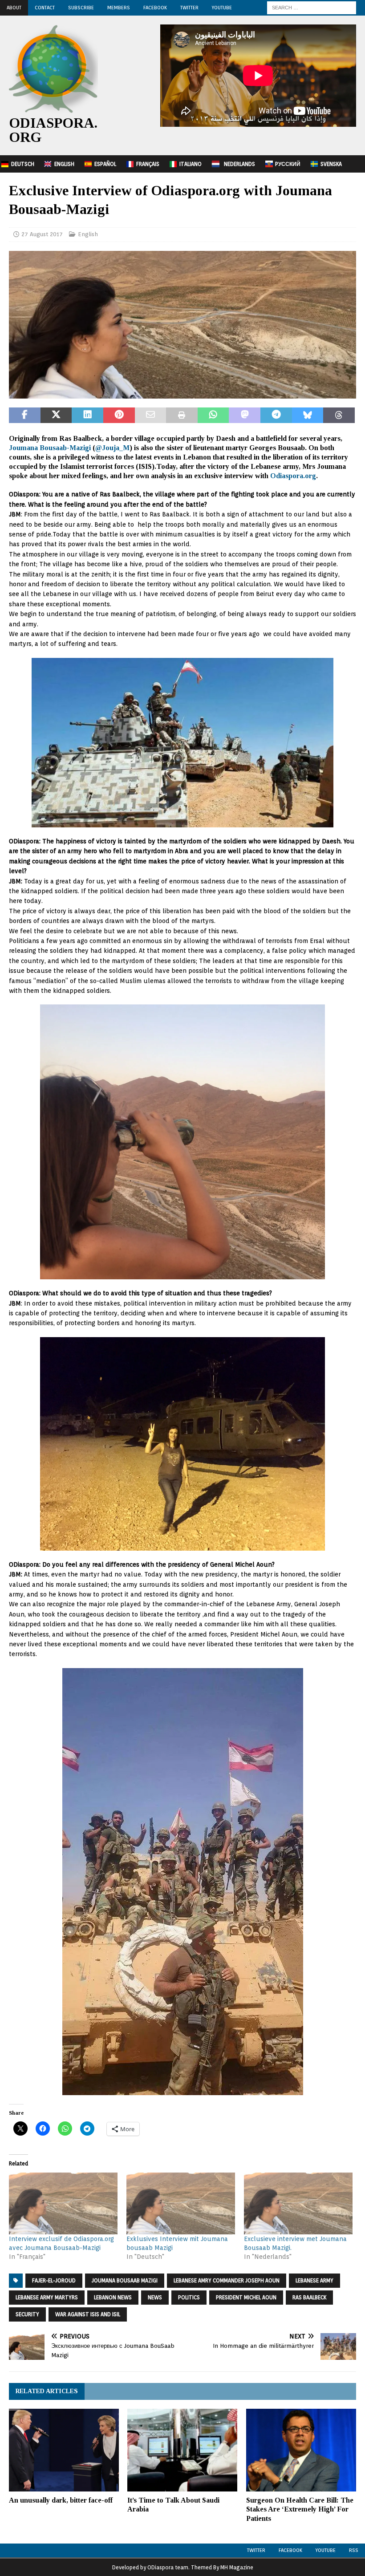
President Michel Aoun (246, 2297)
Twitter (189, 8)
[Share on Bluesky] (308, 415)
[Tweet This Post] (56, 415)
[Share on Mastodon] (245, 415)
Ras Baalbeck (309, 2297)
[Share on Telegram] (276, 415)
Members (119, 8)
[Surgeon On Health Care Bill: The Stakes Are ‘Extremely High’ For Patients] (301, 2450)
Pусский (288, 164)
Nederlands (239, 164)
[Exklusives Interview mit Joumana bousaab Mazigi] (181, 2203)
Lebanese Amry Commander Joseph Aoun (227, 2280)
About (14, 8)
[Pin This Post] (119, 415)
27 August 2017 (42, 234)
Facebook (155, 8)
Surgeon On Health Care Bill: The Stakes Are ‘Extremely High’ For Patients (300, 2509)
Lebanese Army (314, 2280)
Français (148, 164)
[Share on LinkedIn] (87, 415)
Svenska (331, 164)
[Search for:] (312, 7)
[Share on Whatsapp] (213, 415)
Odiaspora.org (293, 476)
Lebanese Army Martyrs (47, 2297)
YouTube (222, 8)
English (64, 164)
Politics (189, 2297)
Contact (45, 8)
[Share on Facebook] (25, 415)
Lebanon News (113, 2297)
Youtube (326, 2550)
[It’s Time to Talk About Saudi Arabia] (182, 2450)
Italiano (191, 164)
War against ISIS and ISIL (88, 2314)
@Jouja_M (112, 448)
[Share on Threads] (339, 415)
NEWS (155, 2297)
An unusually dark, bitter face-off (61, 2500)
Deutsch (23, 164)
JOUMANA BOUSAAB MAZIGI (125, 2280)
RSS (354, 2550)
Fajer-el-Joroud (54, 2280)
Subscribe (81, 8)
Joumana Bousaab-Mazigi (50, 448)
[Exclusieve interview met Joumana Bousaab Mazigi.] (298, 2203)
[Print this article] (182, 415)
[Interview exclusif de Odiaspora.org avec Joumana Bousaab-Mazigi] (63, 2203)
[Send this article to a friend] (151, 415)
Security (27, 2314)
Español (105, 164)
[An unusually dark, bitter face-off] (64, 2450)
